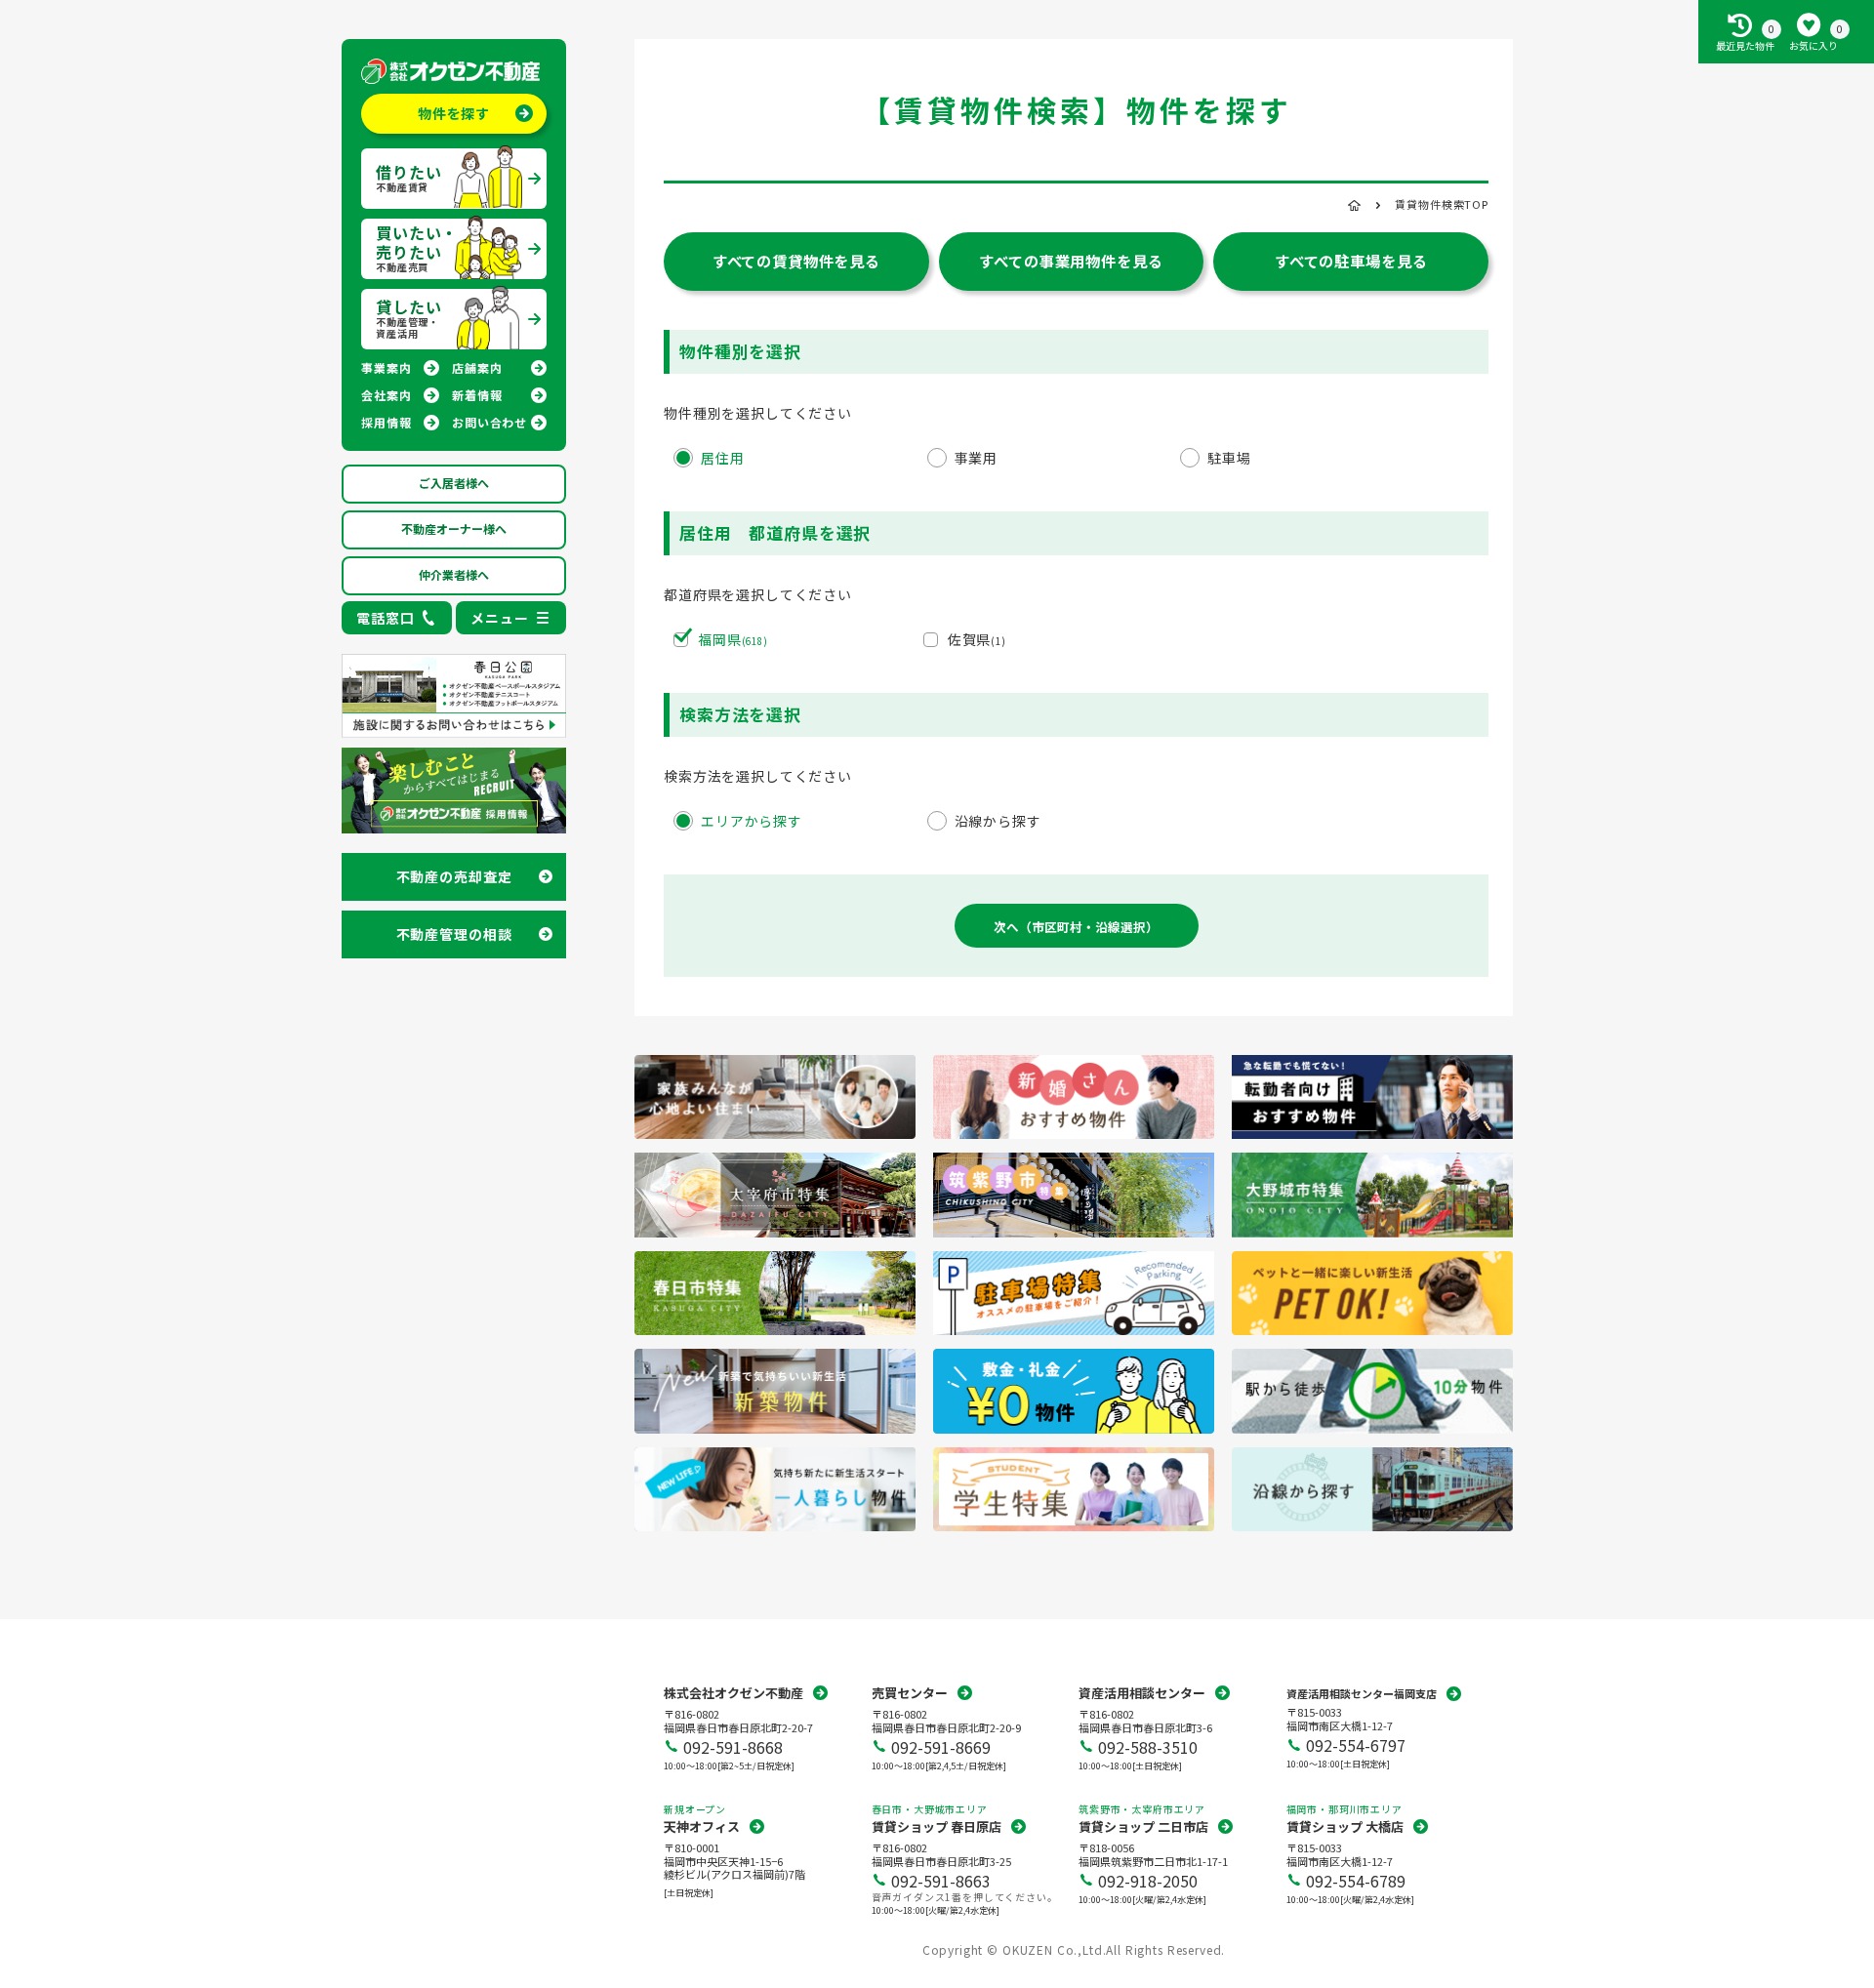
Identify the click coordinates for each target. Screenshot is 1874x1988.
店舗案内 (477, 367)
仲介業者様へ (454, 574)
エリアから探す (752, 821)
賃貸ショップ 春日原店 (937, 1826)
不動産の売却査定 (454, 876)
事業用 (977, 458)
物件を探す (454, 113)
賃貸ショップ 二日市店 (1143, 1826)
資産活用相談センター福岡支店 (1362, 1693)
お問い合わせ (489, 422)
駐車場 (1229, 458)
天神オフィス (702, 1826)
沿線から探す (998, 821)
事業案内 (386, 367)
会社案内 (386, 395)
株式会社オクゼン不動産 (733, 1693)
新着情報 (477, 395)
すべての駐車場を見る (1351, 261)
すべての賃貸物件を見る (796, 261)
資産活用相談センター (1142, 1693)
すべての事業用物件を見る (1071, 261)
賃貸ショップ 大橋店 (1345, 1826)
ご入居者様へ (454, 483)
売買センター (910, 1693)
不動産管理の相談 (454, 934)
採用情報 (386, 422)
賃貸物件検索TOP (1442, 204)
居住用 (723, 458)
